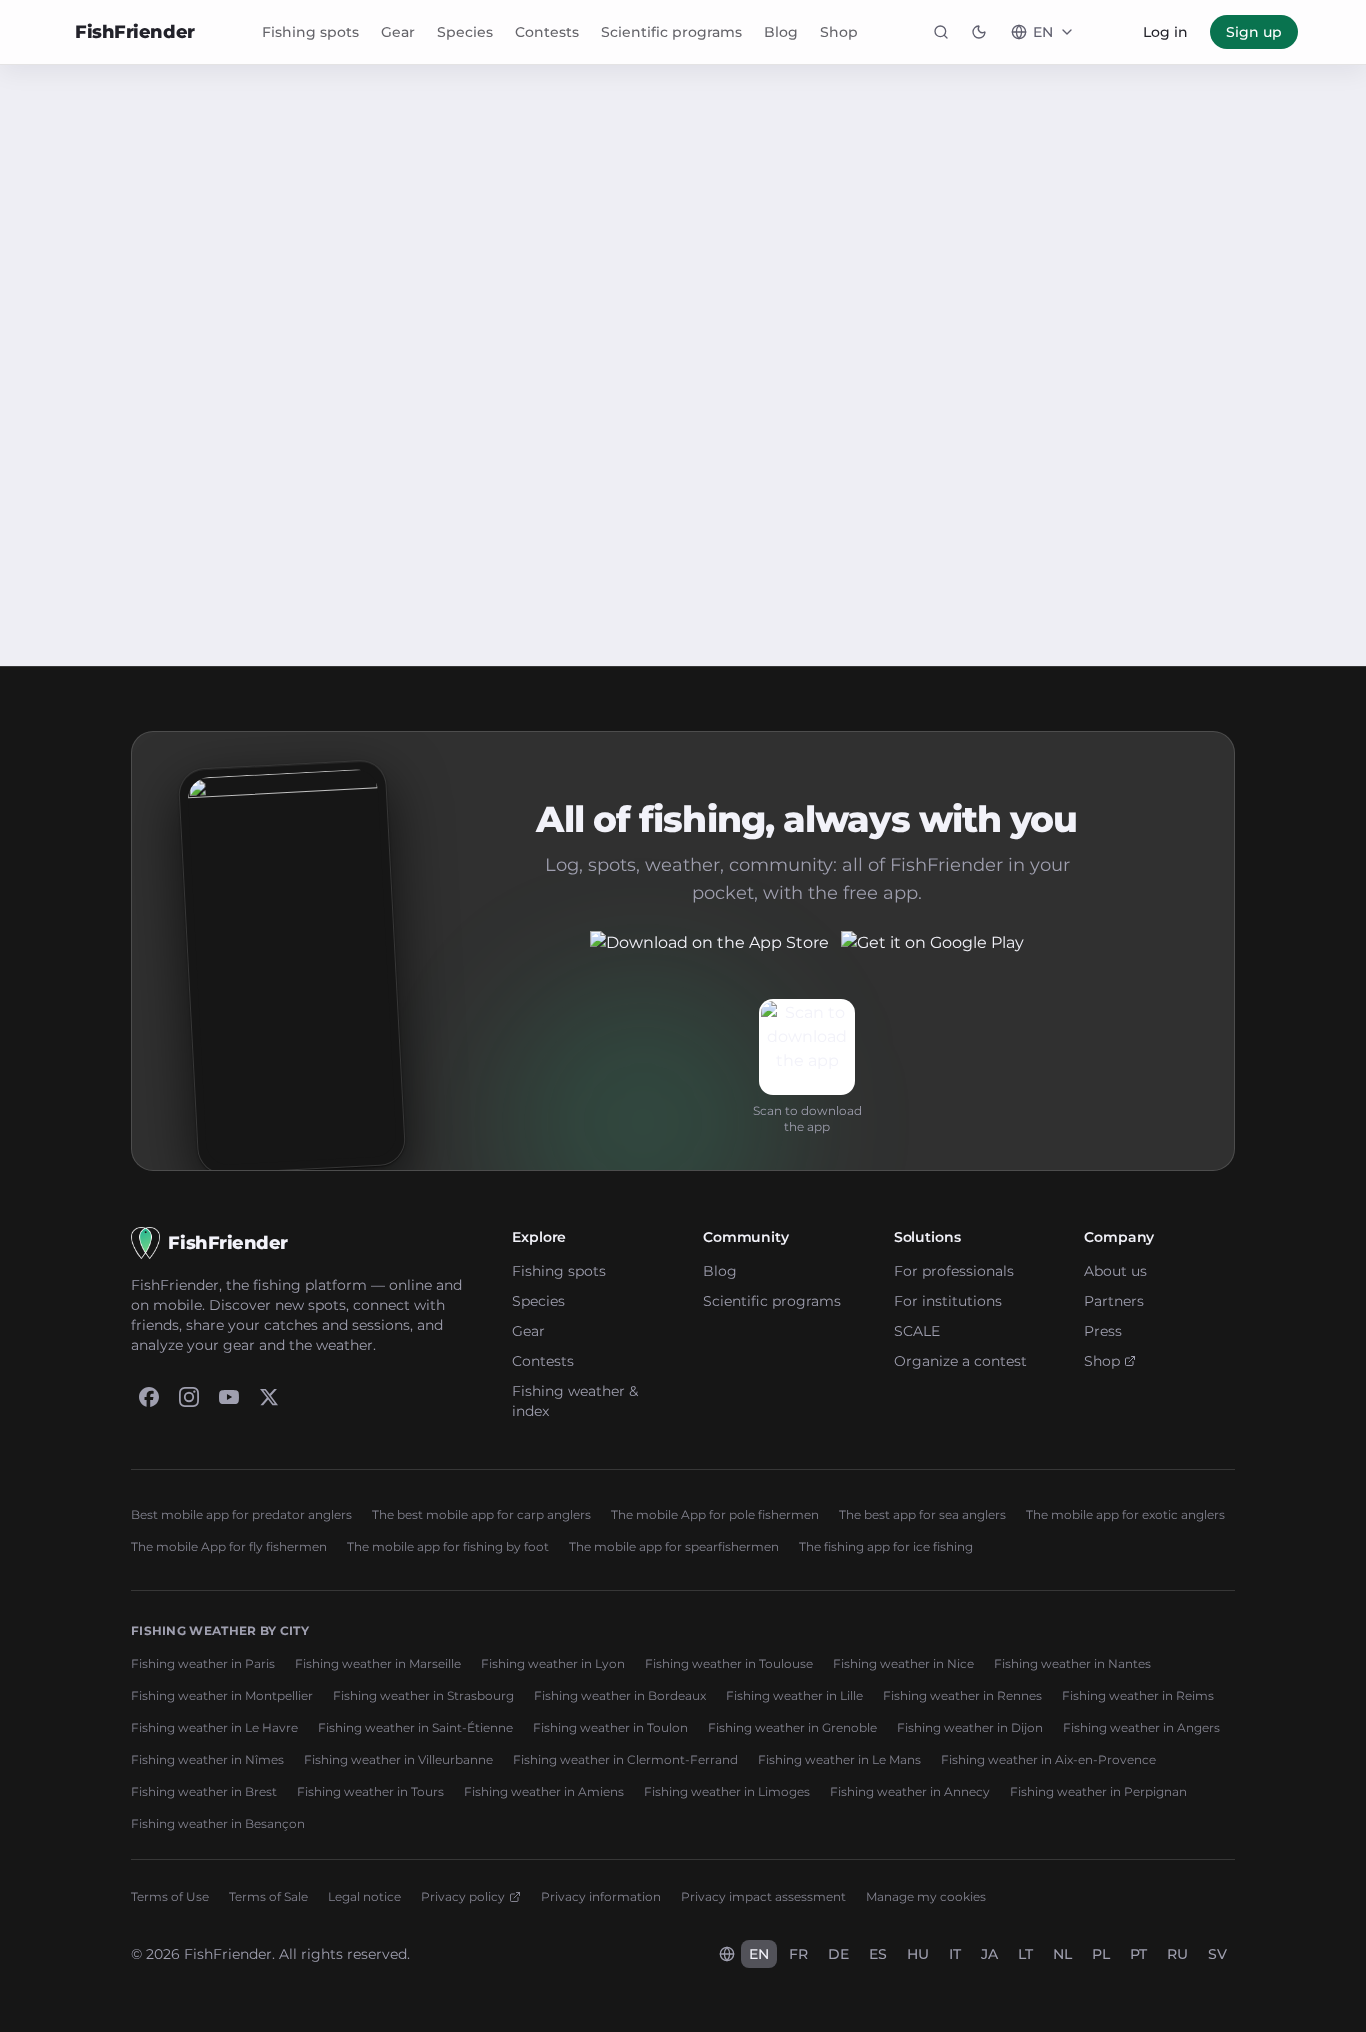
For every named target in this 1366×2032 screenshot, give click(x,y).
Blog (781, 32)
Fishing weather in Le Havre (214, 1727)
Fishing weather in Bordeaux (620, 1695)
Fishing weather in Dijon (970, 1727)
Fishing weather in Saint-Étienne (415, 1727)
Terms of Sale (268, 1896)
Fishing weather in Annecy (910, 1791)
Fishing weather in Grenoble (792, 1727)
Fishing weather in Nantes (1072, 1663)
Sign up (1254, 32)
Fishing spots (310, 32)
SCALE (917, 1331)
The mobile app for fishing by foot (448, 1546)
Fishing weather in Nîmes (207, 1759)
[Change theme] (979, 32)
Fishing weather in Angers (1141, 1727)
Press (1103, 1331)
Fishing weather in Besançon (218, 1823)
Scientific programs (671, 32)
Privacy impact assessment (763, 1896)
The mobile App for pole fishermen (715, 1514)
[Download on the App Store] (709, 955)
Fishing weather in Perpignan (1098, 1791)
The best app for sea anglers (922, 1514)
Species (465, 32)
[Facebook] (149, 1397)
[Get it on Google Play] (932, 955)
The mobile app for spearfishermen (674, 1546)
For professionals (954, 1271)
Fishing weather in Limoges (727, 1791)
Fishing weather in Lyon (553, 1663)
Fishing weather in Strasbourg (423, 1695)
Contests (547, 32)
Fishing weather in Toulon (610, 1727)
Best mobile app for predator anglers (241, 1514)
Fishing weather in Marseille (378, 1663)
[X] (269, 1397)
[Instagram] (189, 1397)
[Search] (941, 32)
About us (1115, 1271)
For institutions (948, 1301)
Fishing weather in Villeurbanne (398, 1759)
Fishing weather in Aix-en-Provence (1048, 1759)
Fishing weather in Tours (370, 1791)
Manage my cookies (926, 1896)
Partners (1114, 1301)
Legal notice (364, 1896)
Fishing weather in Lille (794, 1695)
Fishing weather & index (575, 1401)
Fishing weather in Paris (203, 1663)
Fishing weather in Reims (1138, 1695)
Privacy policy (463, 1896)
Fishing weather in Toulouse (729, 1663)
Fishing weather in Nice (903, 1663)
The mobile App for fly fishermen (229, 1546)
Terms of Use (170, 1896)
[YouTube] (229, 1397)
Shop (839, 32)
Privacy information (601, 1896)
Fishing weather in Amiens (544, 1791)
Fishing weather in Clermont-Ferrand (625, 1759)
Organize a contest (960, 1361)
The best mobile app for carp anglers (481, 1514)
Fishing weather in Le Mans (839, 1759)
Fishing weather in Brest (204, 1791)
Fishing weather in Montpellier (222, 1695)
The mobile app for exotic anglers (1125, 1514)
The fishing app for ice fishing (886, 1546)
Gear (398, 32)
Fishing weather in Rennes (962, 1695)
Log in (1165, 32)
